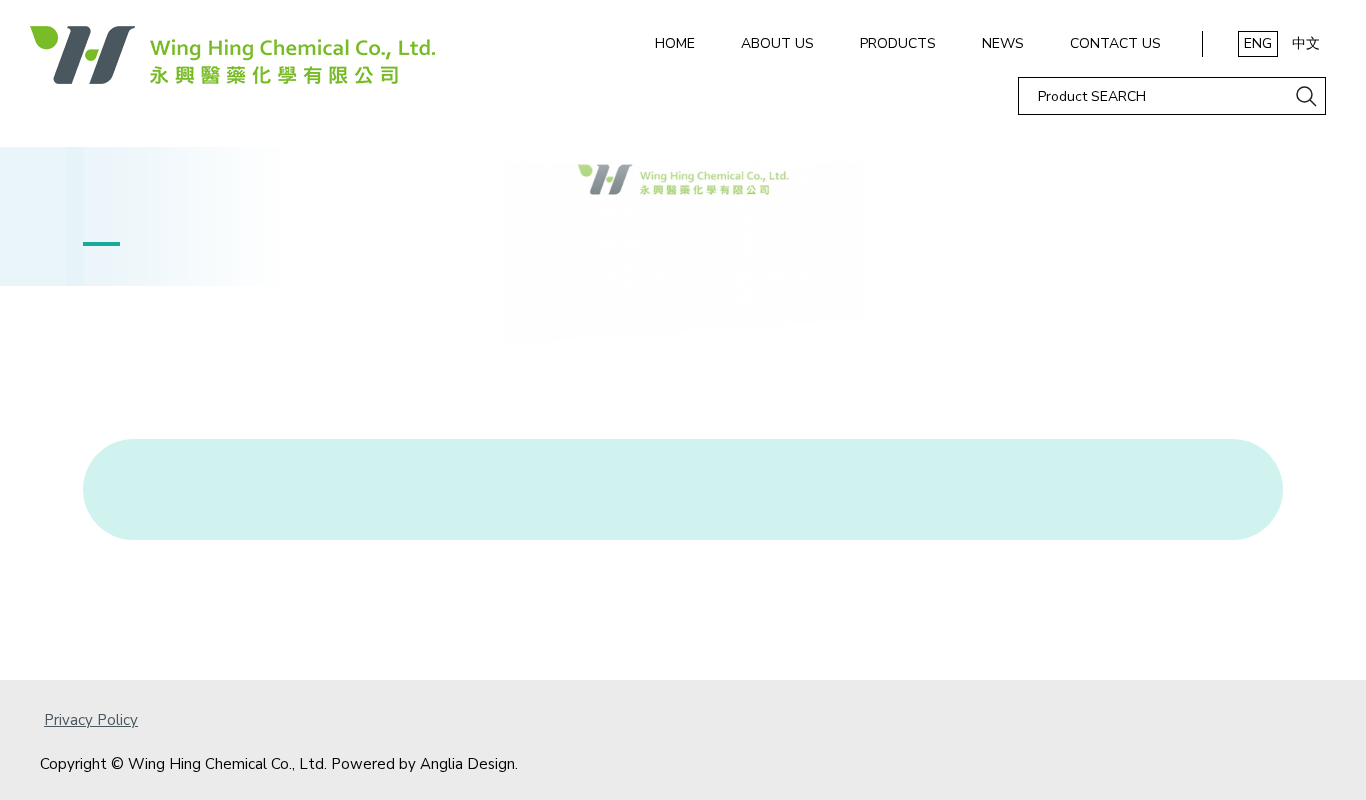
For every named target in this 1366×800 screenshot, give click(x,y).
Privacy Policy (91, 720)
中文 (1306, 43)
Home (675, 43)
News (1003, 43)
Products (898, 43)
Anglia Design (467, 764)
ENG (1258, 43)
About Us (777, 43)
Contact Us (1115, 43)
